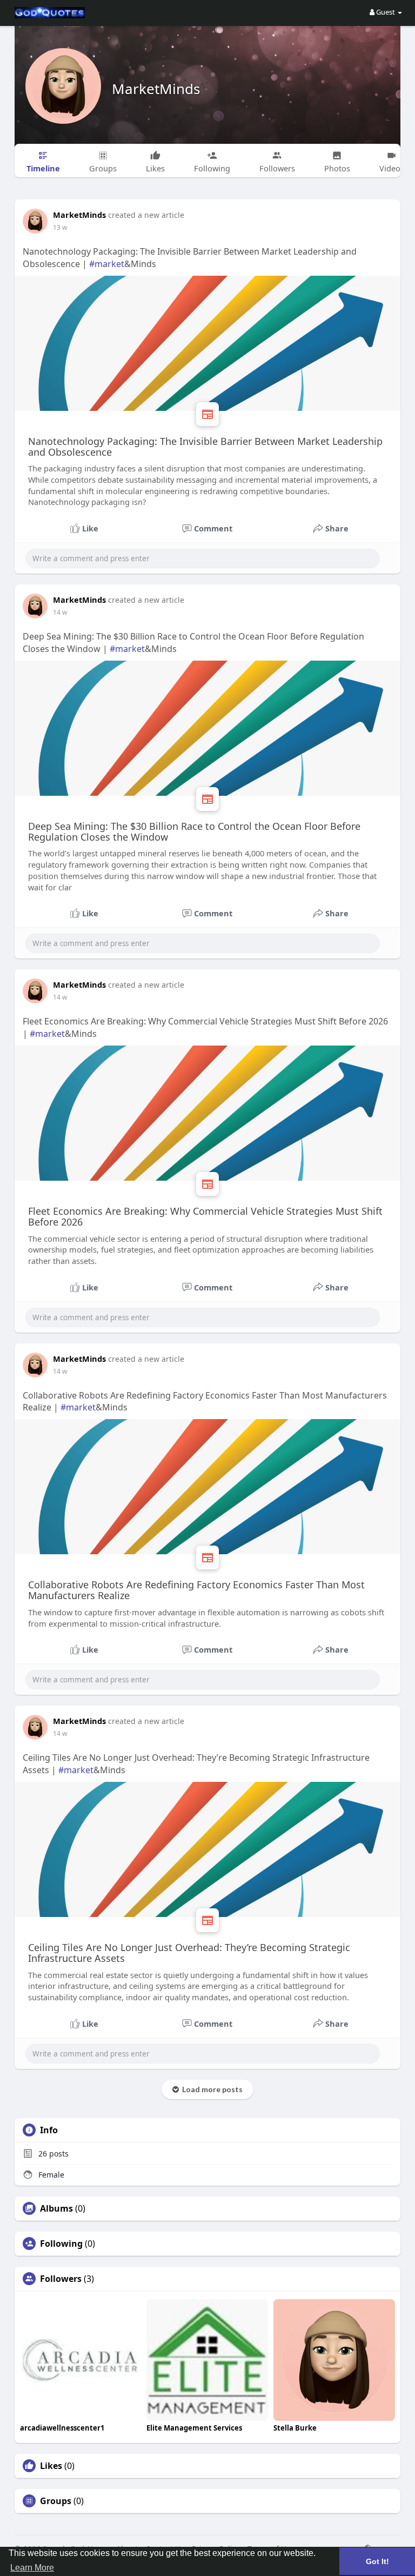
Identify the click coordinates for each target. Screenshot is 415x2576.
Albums (56, 2208)
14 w (60, 612)
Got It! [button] (377, 2561)
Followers (61, 2279)
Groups (56, 2501)
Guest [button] (386, 12)
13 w (60, 227)
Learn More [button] (32, 2568)
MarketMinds (156, 89)
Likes (51, 2466)
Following (61, 2244)
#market (107, 264)
